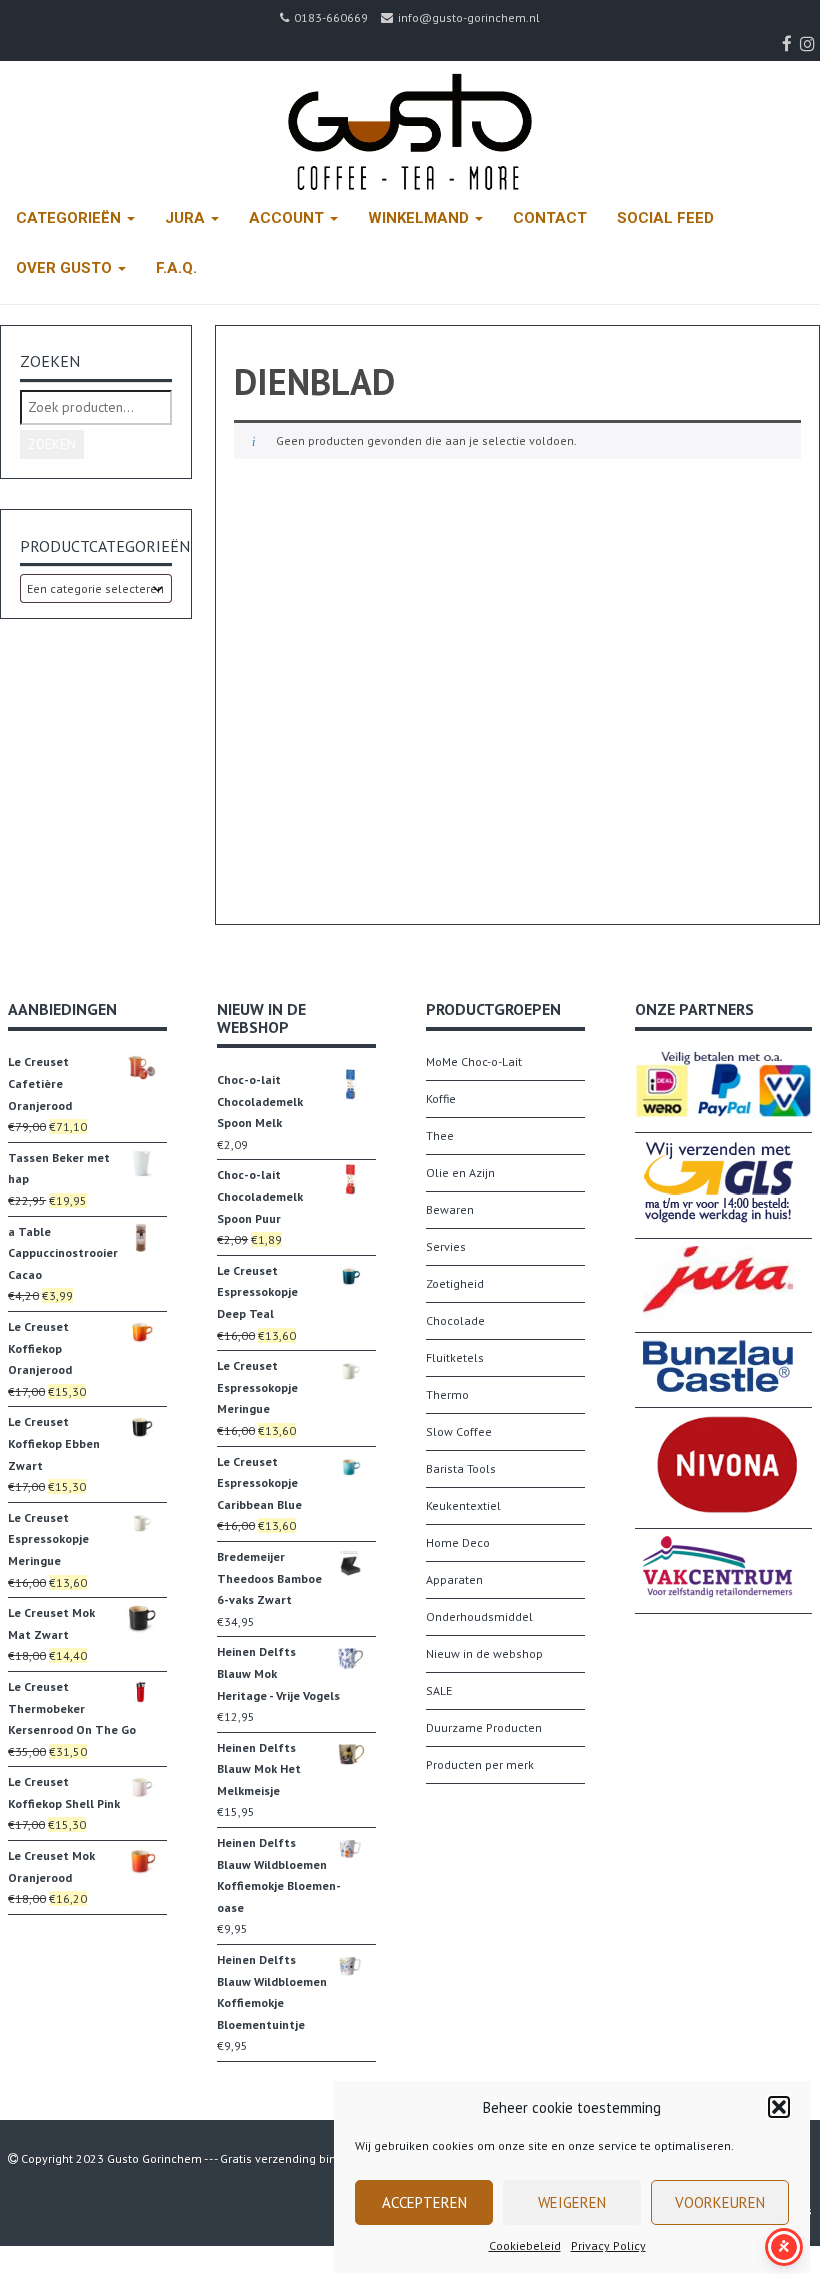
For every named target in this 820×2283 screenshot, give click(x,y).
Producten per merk (480, 1764)
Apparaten (454, 1579)
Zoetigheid (455, 1283)
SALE (439, 1690)
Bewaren (450, 1209)
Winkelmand (420, 218)
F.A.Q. (176, 268)
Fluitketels (455, 1357)
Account (288, 218)
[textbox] (96, 588)
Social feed (665, 218)
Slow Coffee (459, 1431)
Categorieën (70, 218)
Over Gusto (66, 268)
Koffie (441, 1098)
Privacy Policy (608, 2245)
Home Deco (458, 1542)
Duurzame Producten (484, 1727)
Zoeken (52, 444)
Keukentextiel (463, 1505)
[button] (779, 2107)
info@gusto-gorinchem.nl (469, 17)
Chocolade (455, 1320)
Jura (187, 218)
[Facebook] (789, 44)
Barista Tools (461, 1468)
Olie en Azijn (460, 1172)
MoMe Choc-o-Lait (474, 1061)
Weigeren (572, 2202)
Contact (550, 218)
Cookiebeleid (525, 2245)
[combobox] (96, 588)
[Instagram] (810, 44)
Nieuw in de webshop (484, 1653)
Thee (440, 1135)
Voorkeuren (720, 2202)
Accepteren (424, 2202)
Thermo (447, 1394)
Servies (446, 1246)
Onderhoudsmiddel (479, 1616)
